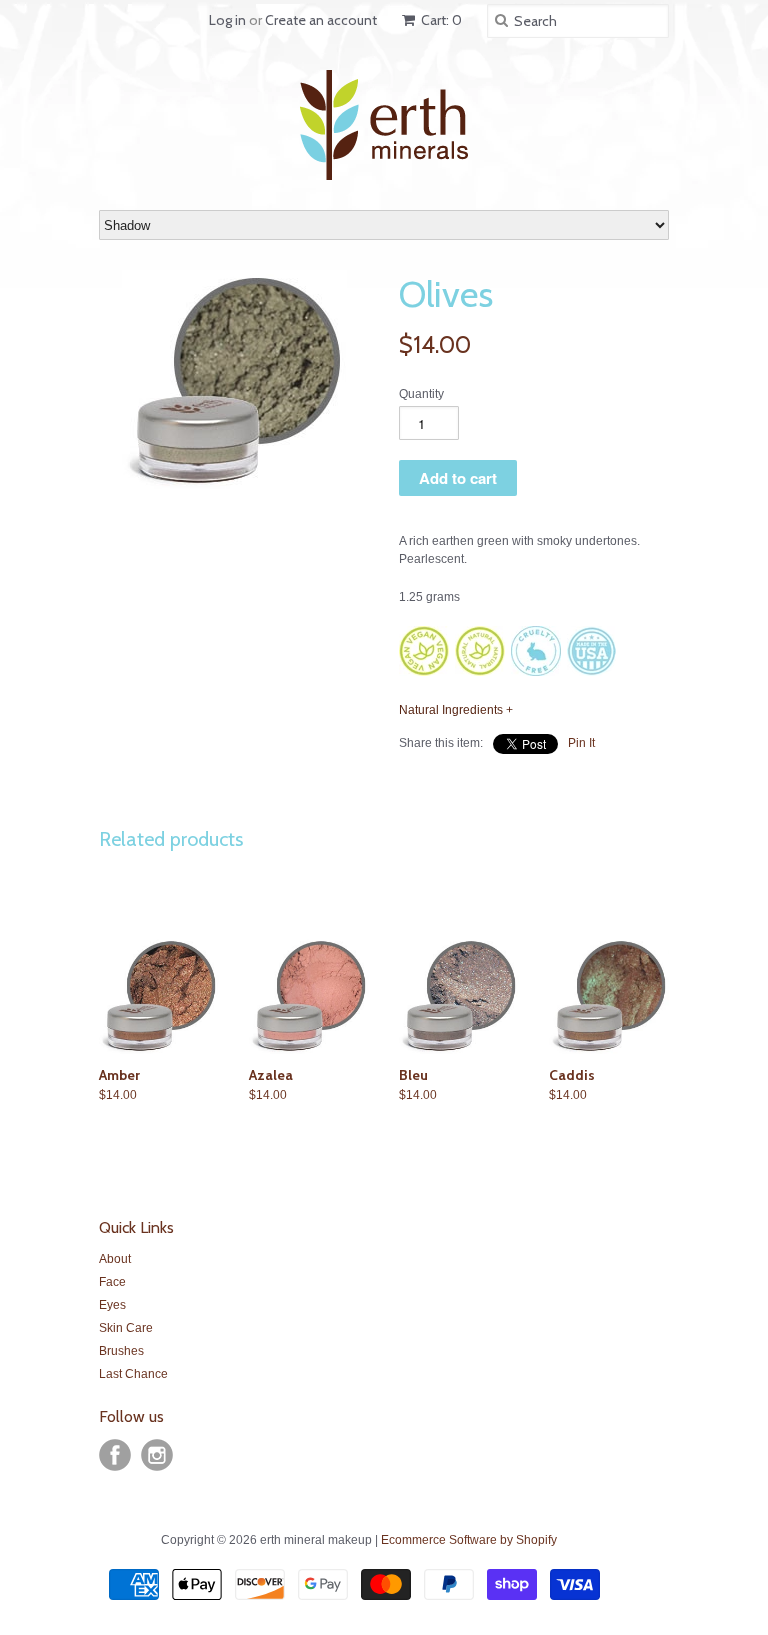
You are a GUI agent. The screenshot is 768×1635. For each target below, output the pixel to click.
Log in (227, 20)
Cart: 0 (440, 20)
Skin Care (126, 1328)
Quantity (421, 394)
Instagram (157, 1455)
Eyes (112, 1305)
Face (112, 1282)
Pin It (581, 743)
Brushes (121, 1351)
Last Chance (133, 1374)
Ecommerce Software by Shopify (469, 1540)
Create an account (321, 20)
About (115, 1259)
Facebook (115, 1455)
